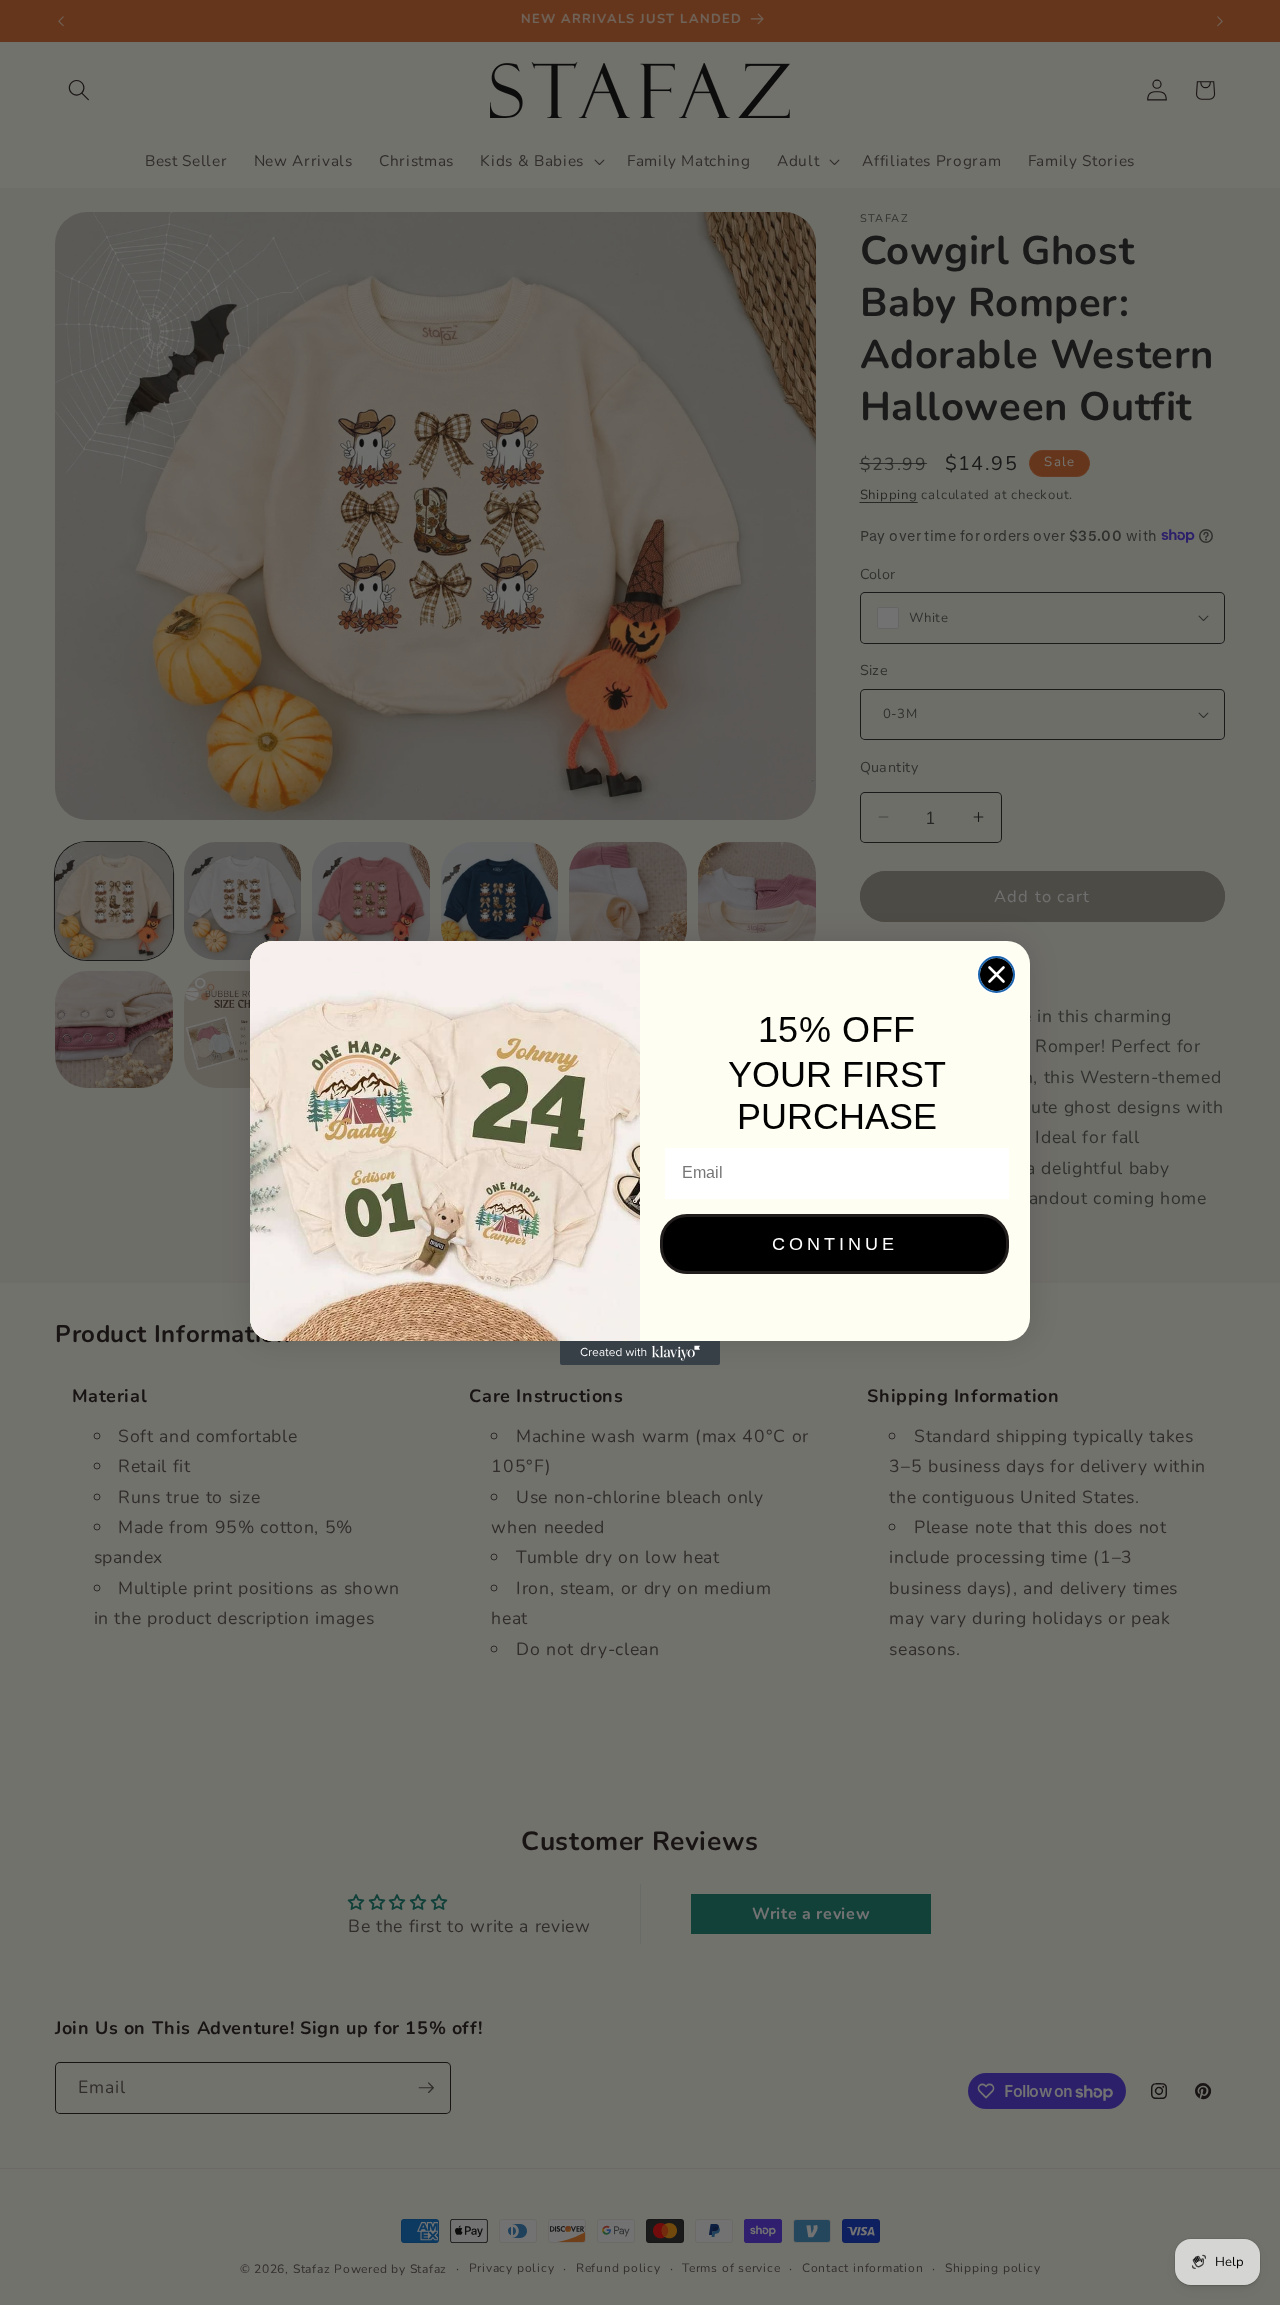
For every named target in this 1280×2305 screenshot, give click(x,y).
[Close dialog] (996, 974)
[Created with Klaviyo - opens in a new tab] (640, 1353)
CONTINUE (835, 1244)
